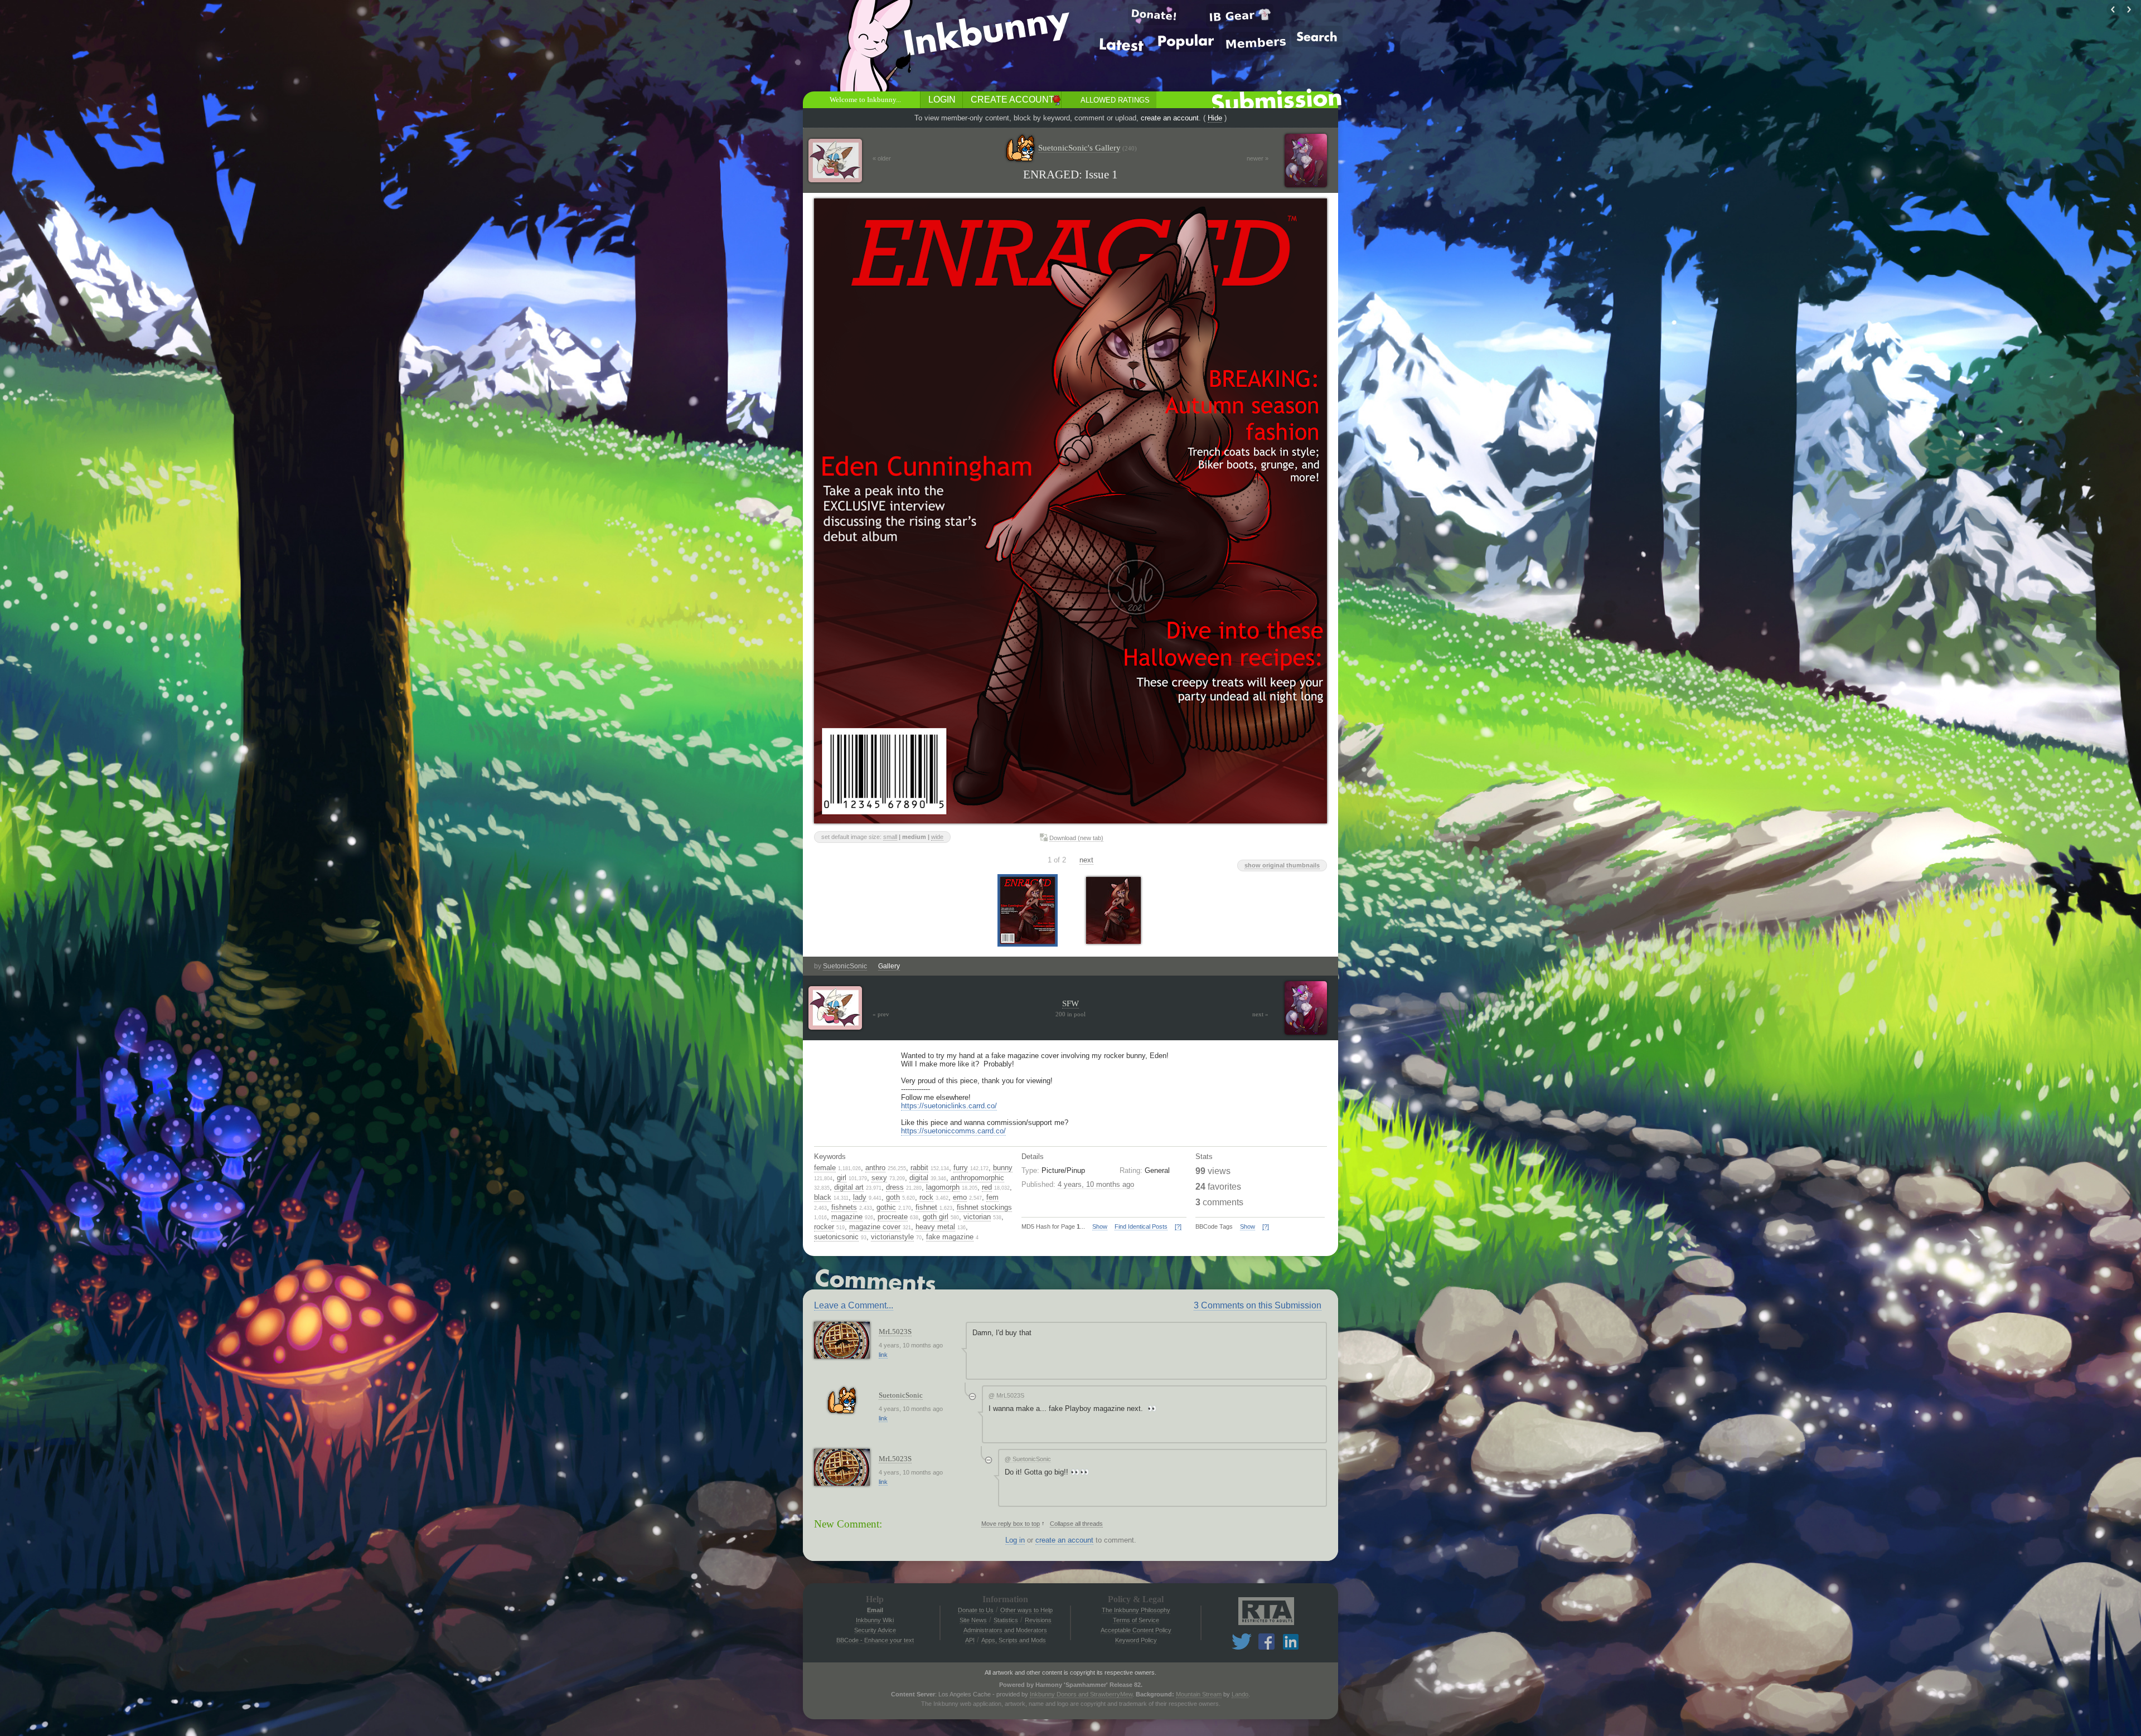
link (883, 1355)
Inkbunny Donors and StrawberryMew (1081, 1694)
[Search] (1317, 36)
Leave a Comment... (854, 1305)
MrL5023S (895, 1332)
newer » (1258, 158)
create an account (1170, 118)
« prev (881, 1014)
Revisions (1038, 1620)
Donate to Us (976, 1610)
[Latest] (1122, 44)
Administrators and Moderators (1005, 1630)
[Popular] (1186, 40)
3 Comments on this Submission (1258, 1305)
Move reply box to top (1011, 1524)
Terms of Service (1136, 1620)
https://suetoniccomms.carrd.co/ (953, 1131)
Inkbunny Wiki (875, 1620)
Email (875, 1610)
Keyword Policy (1136, 1640)
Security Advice (875, 1630)
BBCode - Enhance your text (875, 1640)
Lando (1240, 1694)
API (970, 1640)
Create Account (1013, 100)
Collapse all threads (1076, 1524)
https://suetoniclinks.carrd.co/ (949, 1106)
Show (1100, 1226)
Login (942, 100)
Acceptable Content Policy (1136, 1630)
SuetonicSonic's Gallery (1088, 148)
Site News (973, 1620)
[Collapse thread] (972, 1396)
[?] (1178, 1226)
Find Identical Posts (1141, 1226)
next (1086, 860)
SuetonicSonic (845, 966)
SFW (1070, 1003)
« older (882, 158)
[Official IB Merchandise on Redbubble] (1240, 15)
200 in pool (1070, 1014)
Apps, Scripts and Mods (1014, 1640)
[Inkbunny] (989, 34)
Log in (1015, 1540)
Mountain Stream (1199, 1694)
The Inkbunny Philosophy (1136, 1610)
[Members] (1256, 43)
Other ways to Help (1026, 1610)
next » (1260, 1014)
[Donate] (1154, 14)
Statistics (1006, 1620)
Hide (1215, 118)
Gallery (889, 966)
